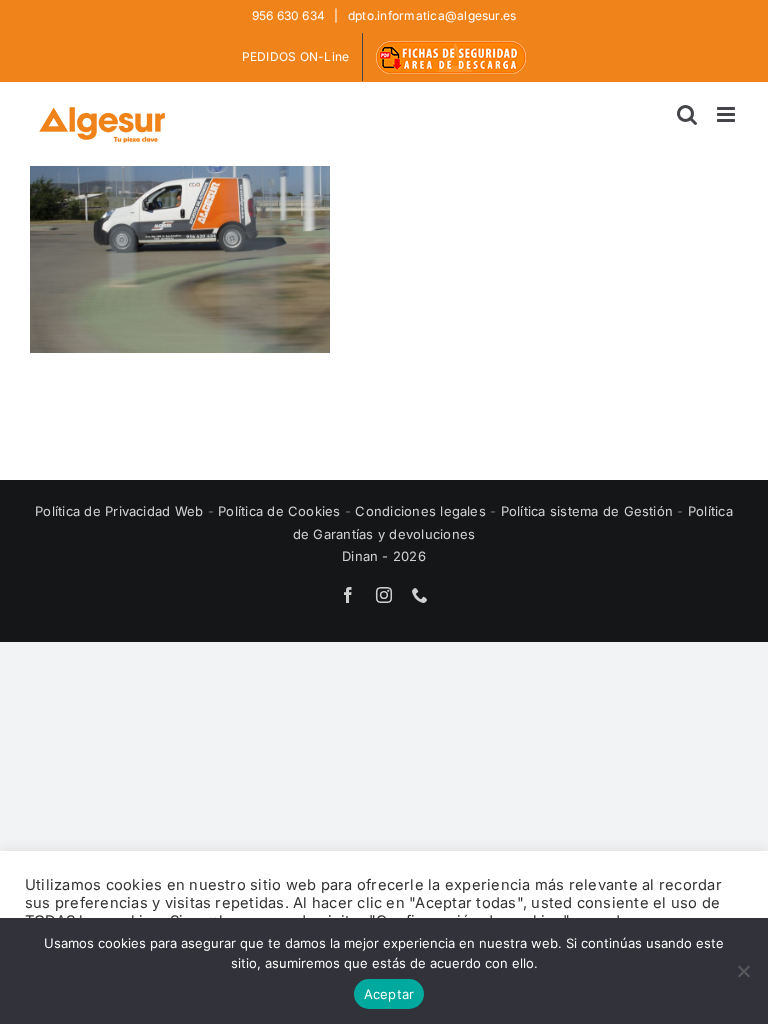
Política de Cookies (281, 511)
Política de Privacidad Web (121, 511)
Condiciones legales (422, 511)
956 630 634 (290, 15)
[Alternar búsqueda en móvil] (687, 114)
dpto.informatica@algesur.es (431, 15)
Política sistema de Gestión (587, 511)
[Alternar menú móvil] (727, 114)
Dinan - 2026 (384, 556)
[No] (743, 971)
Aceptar (389, 994)
